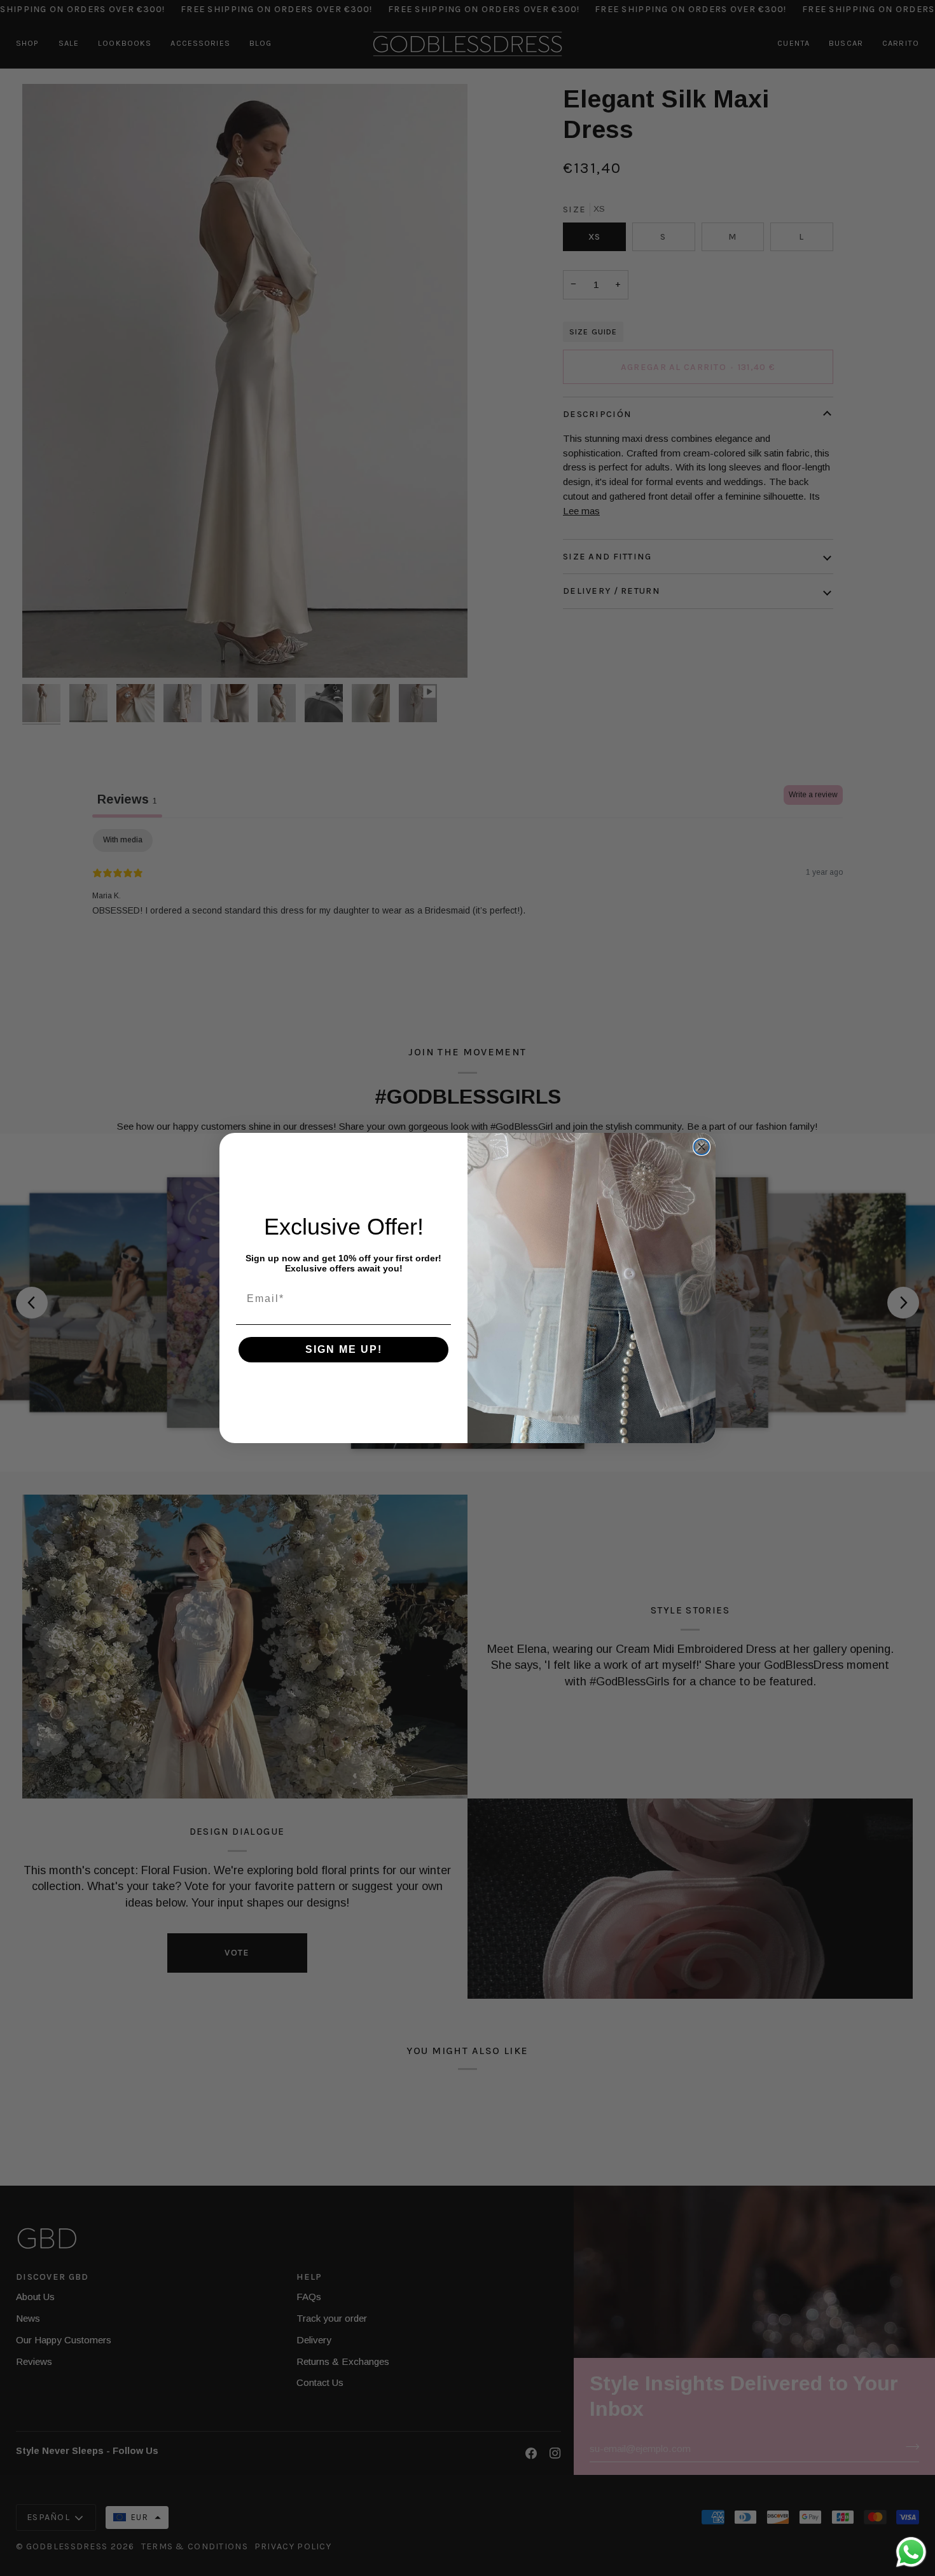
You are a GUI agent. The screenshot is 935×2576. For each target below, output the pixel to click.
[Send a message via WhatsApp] (911, 2552)
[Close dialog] (702, 1147)
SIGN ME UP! (344, 1349)
